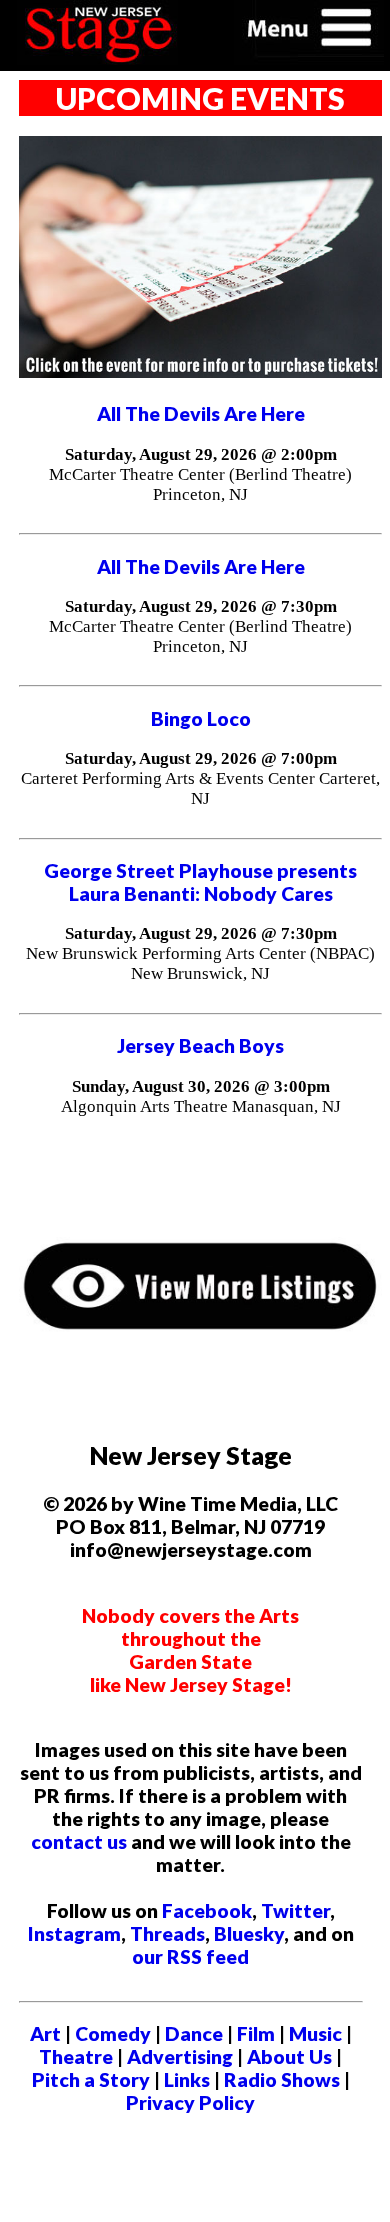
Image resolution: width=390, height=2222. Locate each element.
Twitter (295, 1910)
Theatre (76, 2056)
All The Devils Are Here (201, 413)
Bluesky (249, 1933)
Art (45, 2033)
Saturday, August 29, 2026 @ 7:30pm (201, 606)
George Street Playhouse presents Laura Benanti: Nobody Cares (200, 882)
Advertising (180, 2056)
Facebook (207, 1910)
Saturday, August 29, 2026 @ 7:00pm (201, 758)
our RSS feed (190, 1956)
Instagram (74, 1933)
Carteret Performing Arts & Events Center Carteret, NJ (200, 788)
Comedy (113, 2033)
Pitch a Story (91, 2079)
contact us (79, 1841)
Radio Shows (282, 2079)
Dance (194, 2033)
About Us (289, 2056)
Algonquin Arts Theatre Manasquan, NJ (201, 1106)
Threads (167, 1933)
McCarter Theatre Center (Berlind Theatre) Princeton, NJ (200, 484)
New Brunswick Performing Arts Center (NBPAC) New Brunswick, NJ (200, 963)
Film (256, 2033)
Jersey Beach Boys (200, 1045)
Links (187, 2079)
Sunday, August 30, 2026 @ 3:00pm (201, 1086)
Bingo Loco (201, 718)
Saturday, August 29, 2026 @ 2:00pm (201, 454)
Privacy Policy (190, 2102)
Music (315, 2033)
